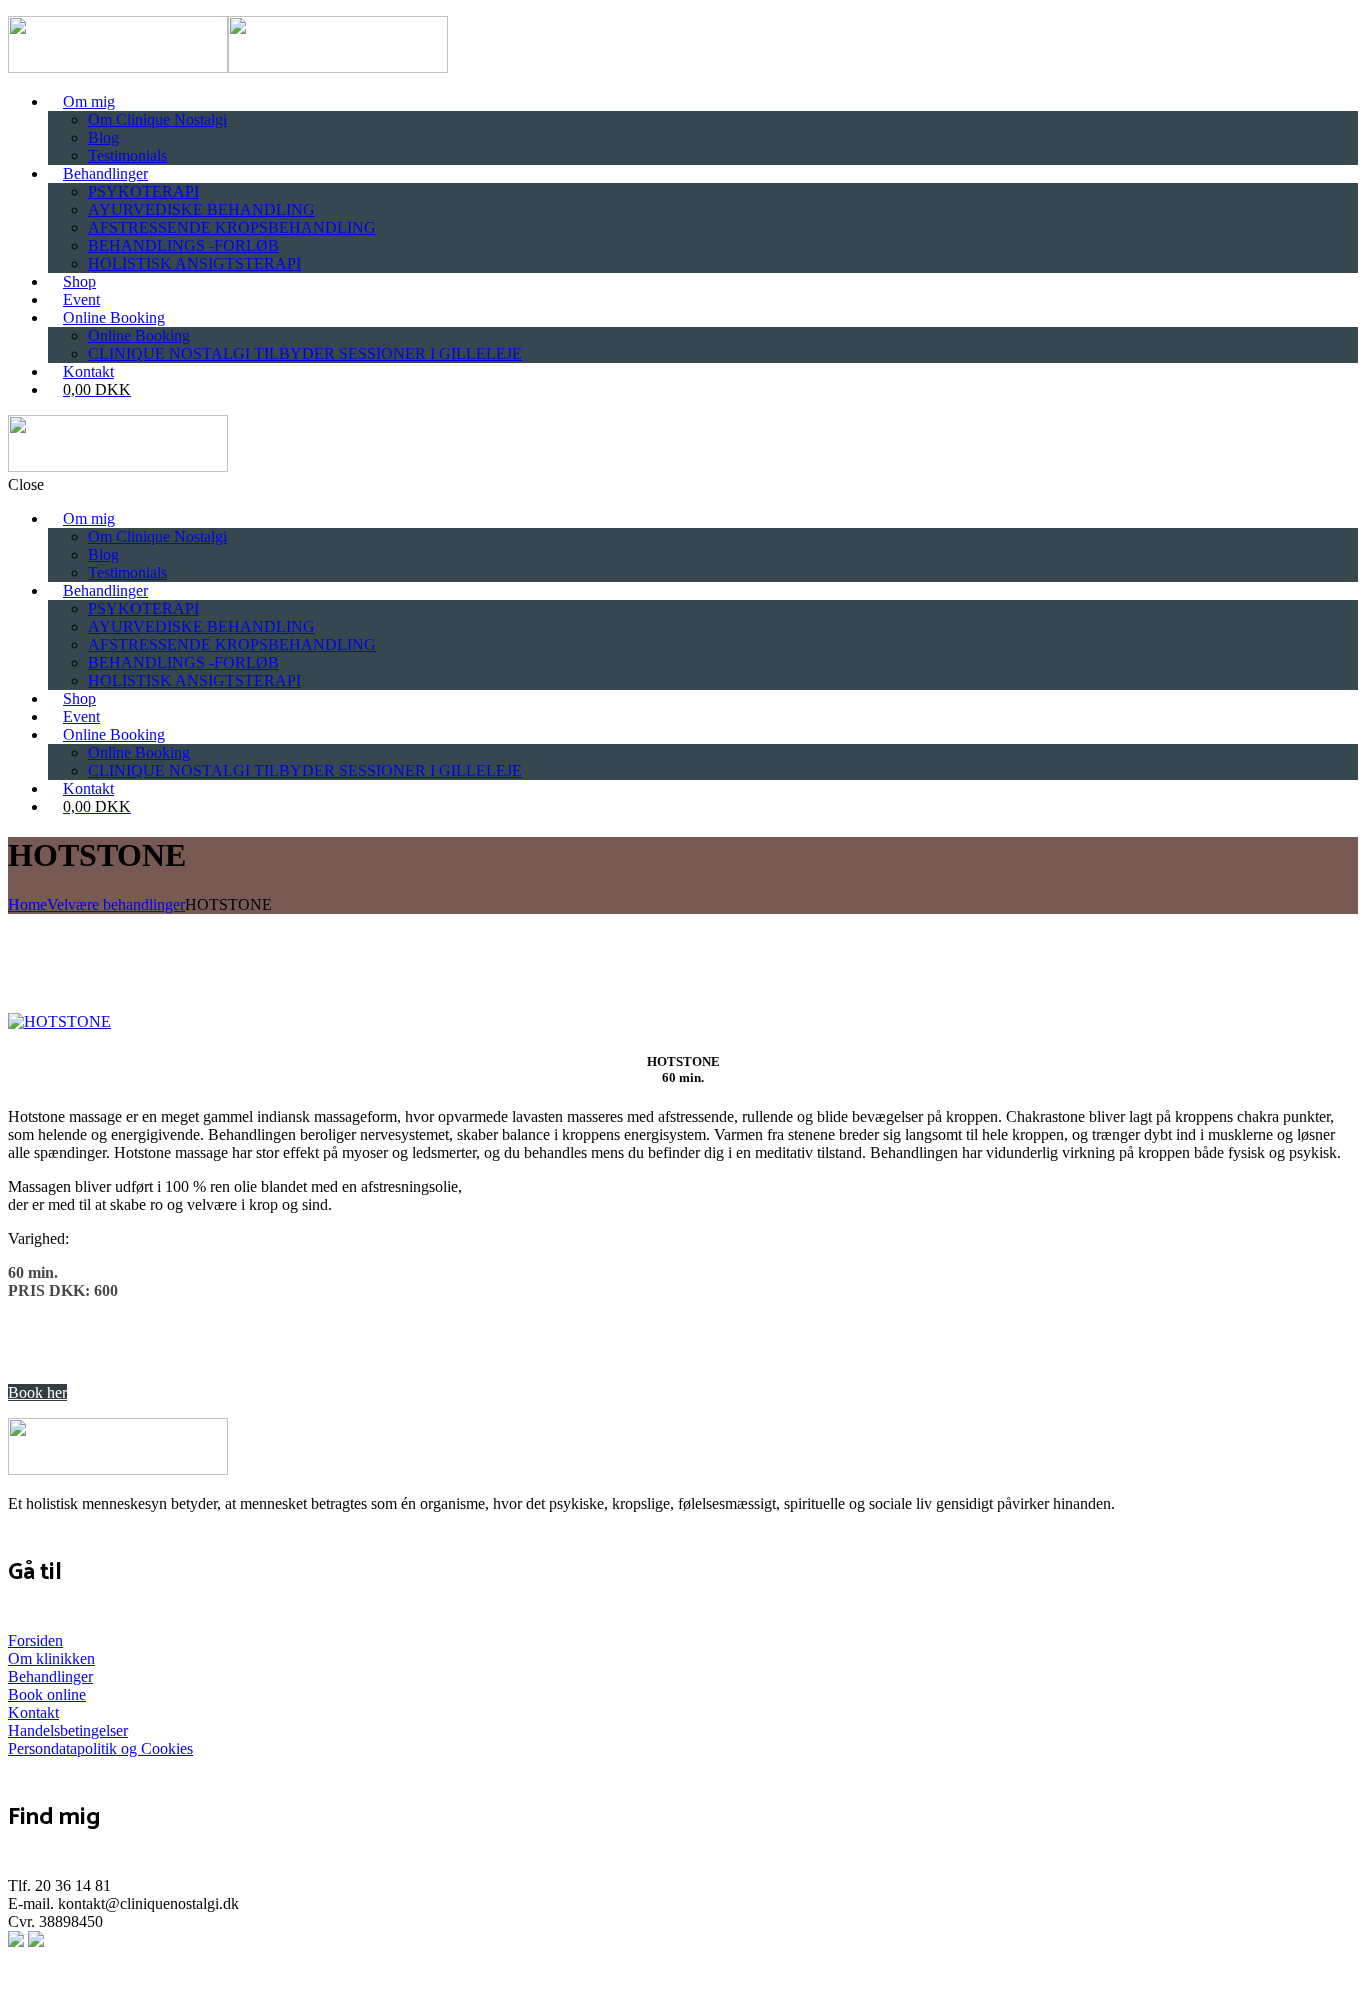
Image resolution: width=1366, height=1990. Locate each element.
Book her (37, 1392)
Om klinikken (51, 1658)
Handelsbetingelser (68, 1730)
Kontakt (33, 1712)
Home (27, 904)
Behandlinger (50, 1676)
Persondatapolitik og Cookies (100, 1748)
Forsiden (35, 1640)
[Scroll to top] (11, 1975)
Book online (47, 1694)
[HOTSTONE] (59, 1021)
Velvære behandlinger (116, 904)
